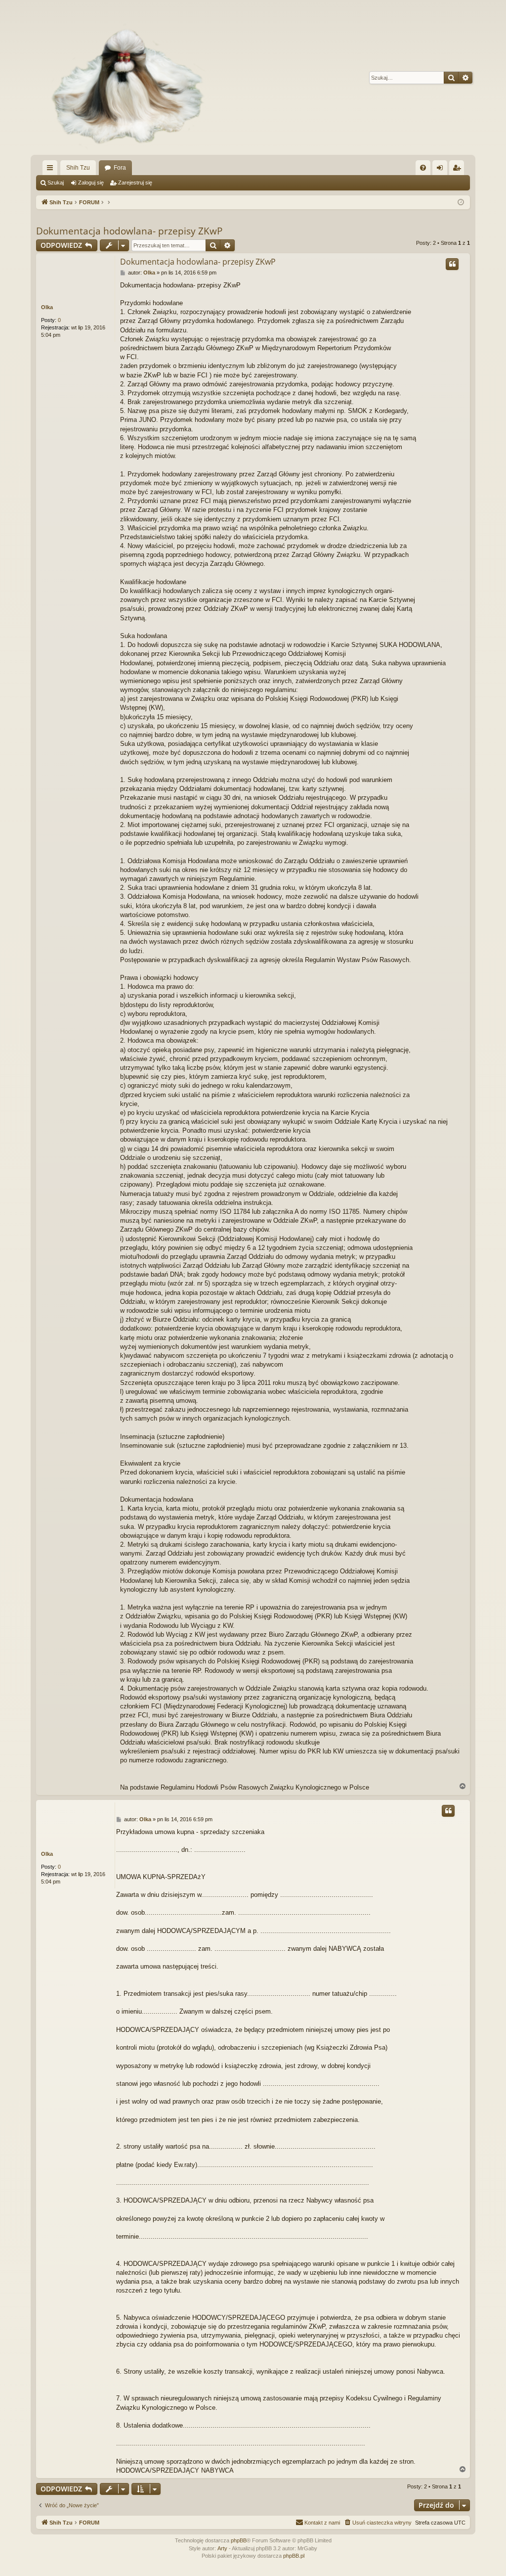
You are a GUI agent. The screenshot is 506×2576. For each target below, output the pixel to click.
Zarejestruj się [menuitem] (459, 170)
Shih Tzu (78, 168)
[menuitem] (423, 168)
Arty (222, 2548)
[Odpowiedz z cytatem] (452, 264)
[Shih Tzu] (123, 77)
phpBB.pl (294, 2556)
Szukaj (56, 183)
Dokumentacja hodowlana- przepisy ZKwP (129, 231)
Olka (47, 307)
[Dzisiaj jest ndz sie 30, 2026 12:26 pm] (461, 203)
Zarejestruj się (135, 183)
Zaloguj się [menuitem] (442, 170)
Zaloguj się (91, 183)
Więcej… (52, 170)
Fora (120, 168)
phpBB (239, 2540)
